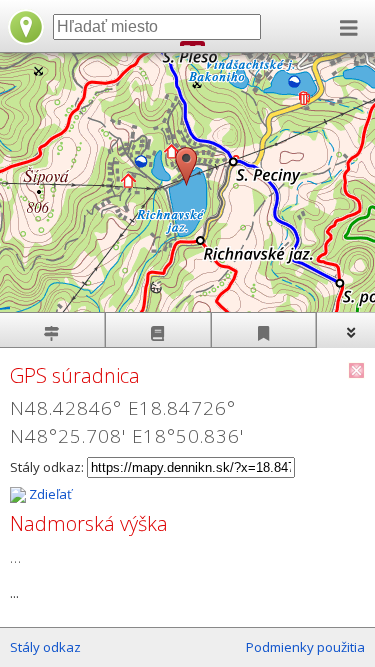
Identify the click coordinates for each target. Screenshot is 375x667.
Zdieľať (49, 494)
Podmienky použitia (305, 647)
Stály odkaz (45, 647)
